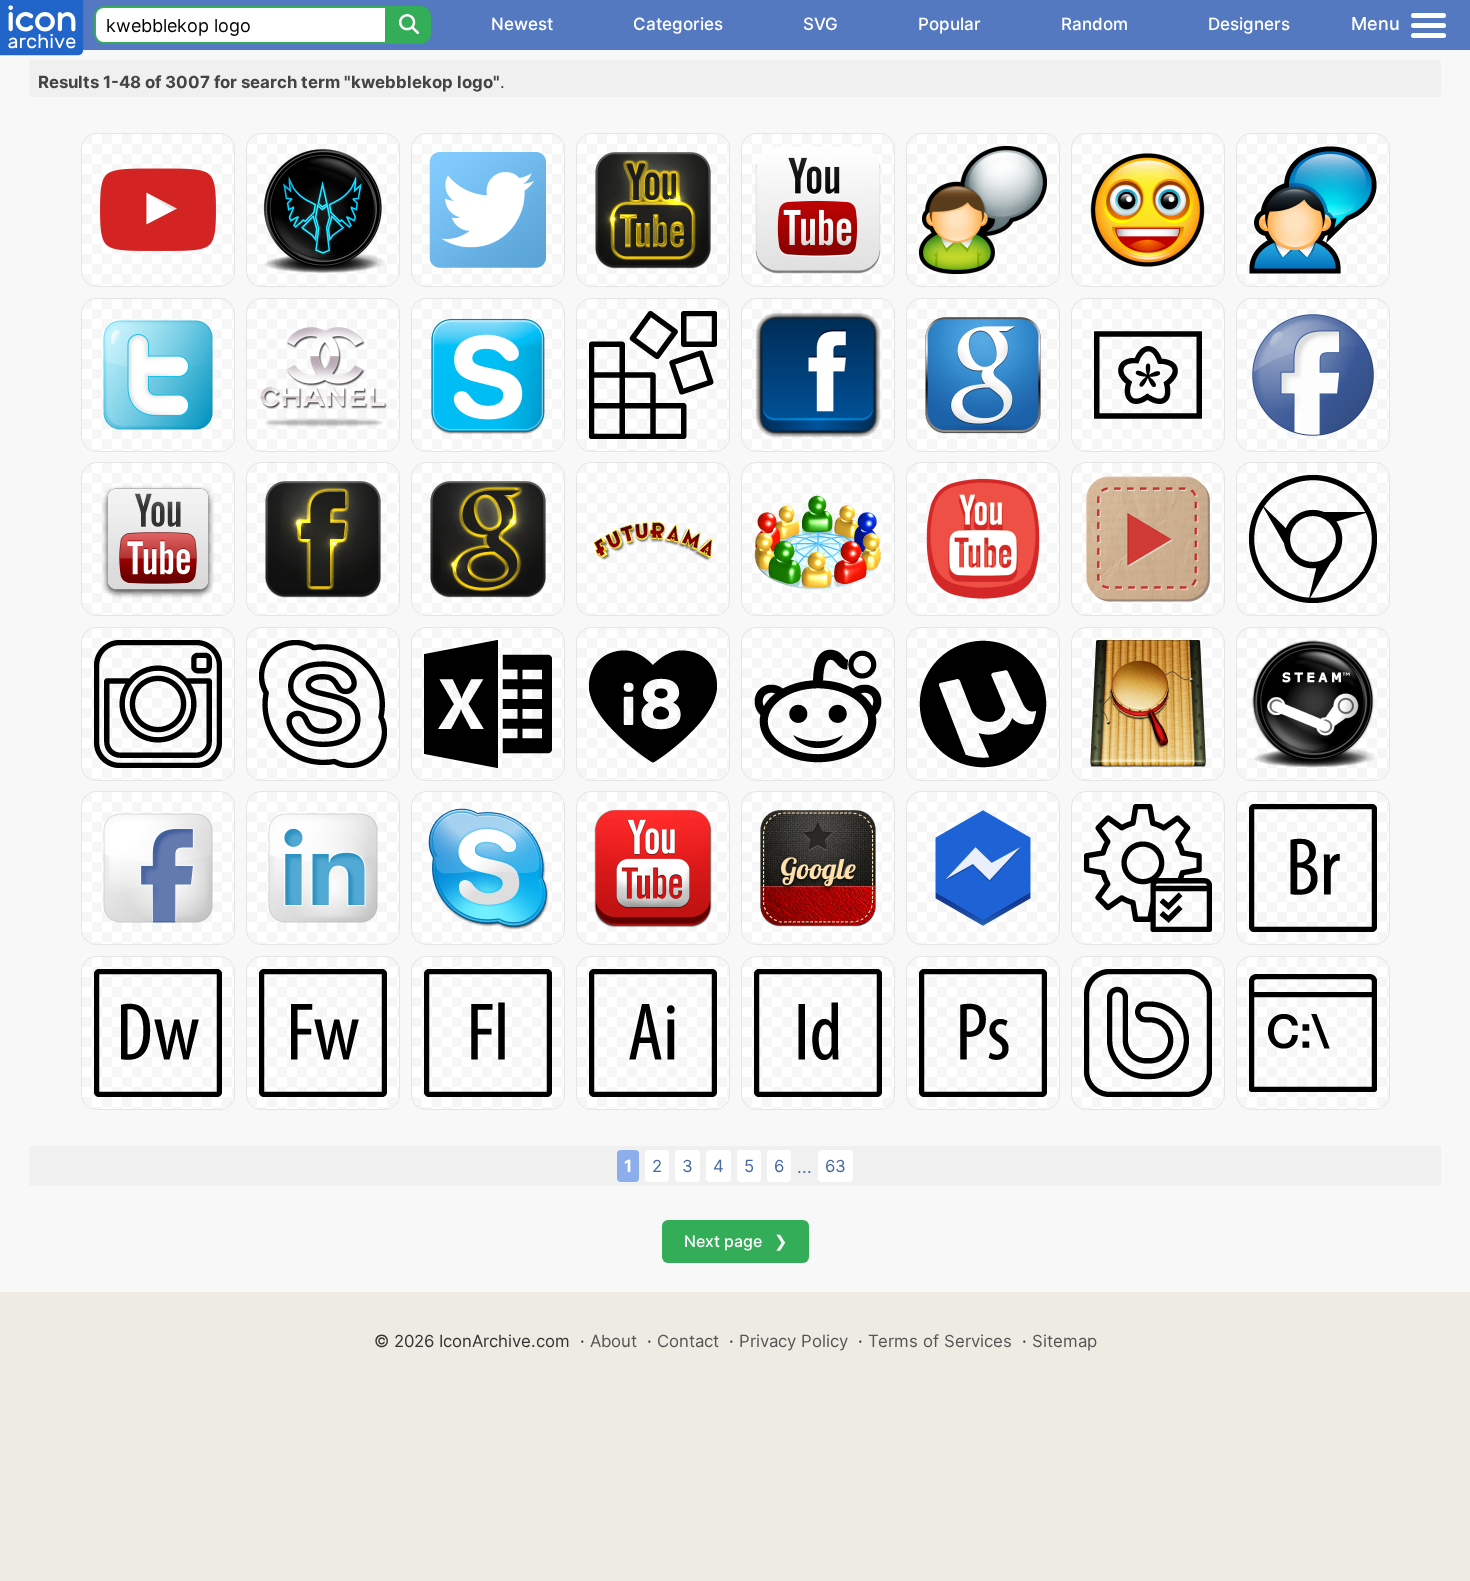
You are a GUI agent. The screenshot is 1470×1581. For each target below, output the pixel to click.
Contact (688, 1341)
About (613, 1341)
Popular (949, 24)
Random (1094, 24)
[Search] (408, 25)
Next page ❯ (735, 1241)
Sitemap (1064, 1341)
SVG (820, 24)
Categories (678, 24)
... (804, 1167)
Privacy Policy (793, 1341)
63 (835, 1166)
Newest (522, 24)
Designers (1249, 24)
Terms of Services (940, 1341)
